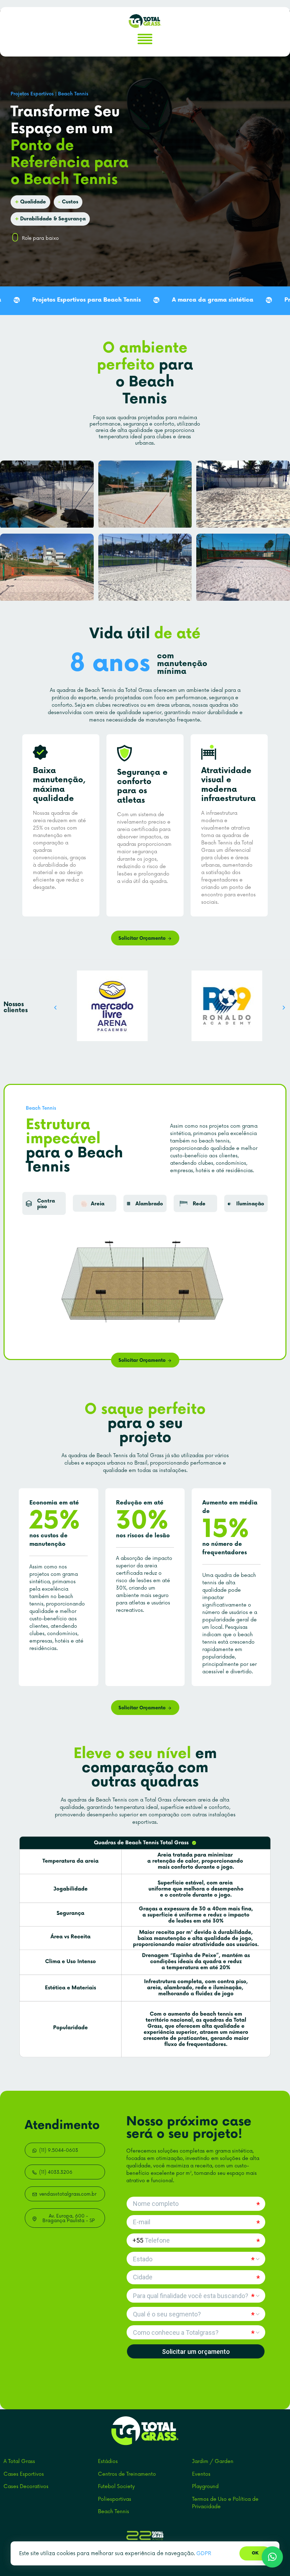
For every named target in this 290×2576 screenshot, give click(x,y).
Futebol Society (116, 2486)
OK (255, 2553)
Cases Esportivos (24, 2474)
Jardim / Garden (213, 2461)
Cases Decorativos (26, 2486)
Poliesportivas (115, 2499)
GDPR (204, 2554)
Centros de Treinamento (127, 2474)
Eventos (201, 2474)
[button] (55, 1008)
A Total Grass (19, 2461)
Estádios (108, 2461)
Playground (205, 2486)
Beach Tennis (114, 2512)
